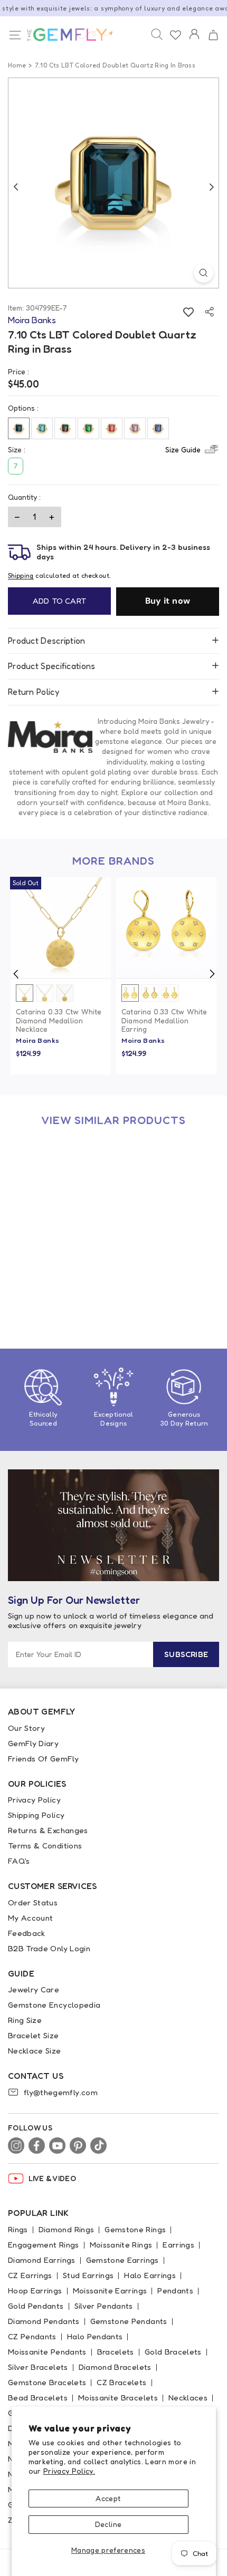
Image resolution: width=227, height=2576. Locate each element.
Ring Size (25, 2020)
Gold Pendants (36, 2306)
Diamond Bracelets (115, 2367)
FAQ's (19, 1861)
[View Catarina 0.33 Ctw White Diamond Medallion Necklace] (61, 927)
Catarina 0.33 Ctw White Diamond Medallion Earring (164, 1021)
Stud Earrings (88, 2275)
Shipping (21, 575)
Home (17, 65)
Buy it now (168, 601)
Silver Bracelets (38, 2367)
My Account (31, 1918)
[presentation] (16, 974)
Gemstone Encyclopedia (54, 2005)
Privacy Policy (34, 1800)
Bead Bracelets (38, 2398)
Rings (18, 2229)
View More (84, 1252)
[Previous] (16, 187)
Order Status (33, 1902)
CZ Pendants (32, 2336)
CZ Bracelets (121, 2382)
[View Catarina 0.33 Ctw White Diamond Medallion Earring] (166, 927)
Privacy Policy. (69, 2471)
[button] (213, 35)
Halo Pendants (95, 2336)
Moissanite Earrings (110, 2291)
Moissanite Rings (121, 2245)
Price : (18, 371)
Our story (26, 1728)
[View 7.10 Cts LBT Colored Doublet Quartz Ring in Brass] (61, 1187)
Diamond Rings (67, 2229)
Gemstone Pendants (129, 2321)
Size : (104, 449)
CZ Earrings (30, 2275)
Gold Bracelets (173, 2352)
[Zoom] (204, 273)
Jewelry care (34, 1989)
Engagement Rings (44, 2245)
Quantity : (24, 497)
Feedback (27, 1933)
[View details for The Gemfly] (64, 35)
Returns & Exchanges (48, 1830)
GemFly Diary (33, 1743)
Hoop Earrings (35, 2291)
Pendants (175, 2291)
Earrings (178, 2245)
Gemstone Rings (135, 2229)
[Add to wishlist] (188, 312)
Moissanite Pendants (47, 2352)
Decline (108, 2524)
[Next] (211, 187)
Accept (108, 2498)
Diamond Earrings (42, 2260)
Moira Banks (38, 1040)
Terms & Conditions (45, 1846)
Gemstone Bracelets (47, 2382)
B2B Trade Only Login (49, 1948)
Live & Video (52, 2178)
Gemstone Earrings (122, 2260)
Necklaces (188, 2398)
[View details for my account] (194, 41)
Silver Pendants (104, 2306)
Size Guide (183, 449)
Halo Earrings (150, 2275)
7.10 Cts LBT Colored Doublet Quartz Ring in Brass (56, 1280)
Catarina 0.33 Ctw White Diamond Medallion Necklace (59, 1021)
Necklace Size (35, 2051)
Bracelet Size (34, 2035)
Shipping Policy (36, 1815)
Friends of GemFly (43, 1759)
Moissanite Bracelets (118, 2398)
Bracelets (116, 2352)
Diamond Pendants (44, 2321)
